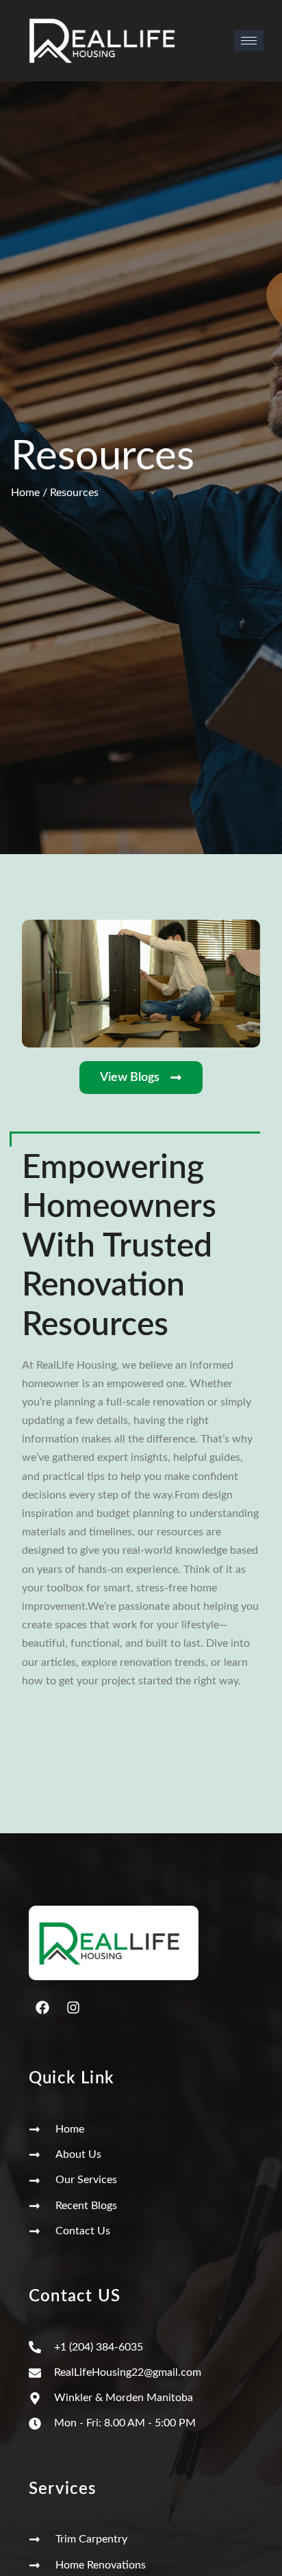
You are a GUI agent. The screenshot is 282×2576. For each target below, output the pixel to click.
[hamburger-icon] (249, 41)
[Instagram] (73, 2008)
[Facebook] (42, 2008)
